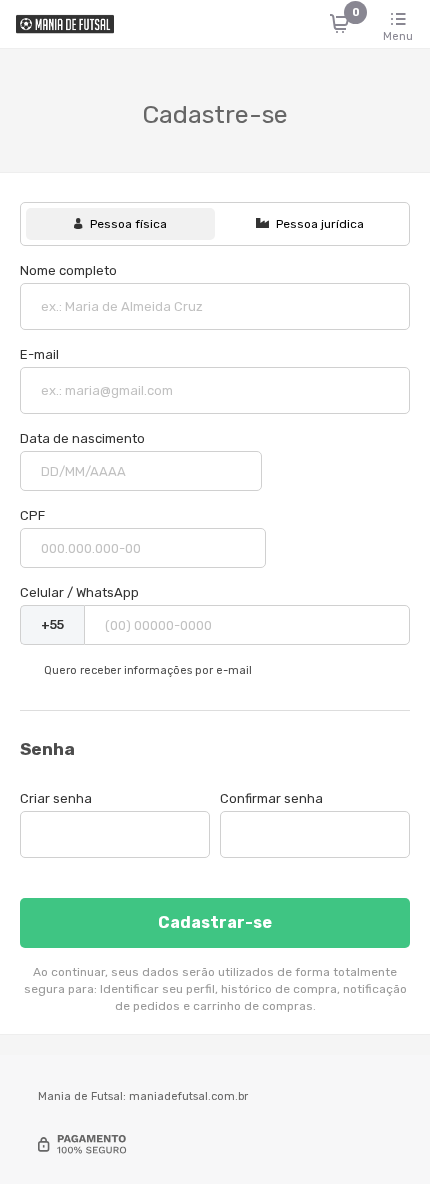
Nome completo (68, 270)
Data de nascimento (82, 438)
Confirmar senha (271, 798)
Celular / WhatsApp (79, 592)
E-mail (39, 354)
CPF (32, 515)
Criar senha (56, 798)
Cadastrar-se (215, 922)
